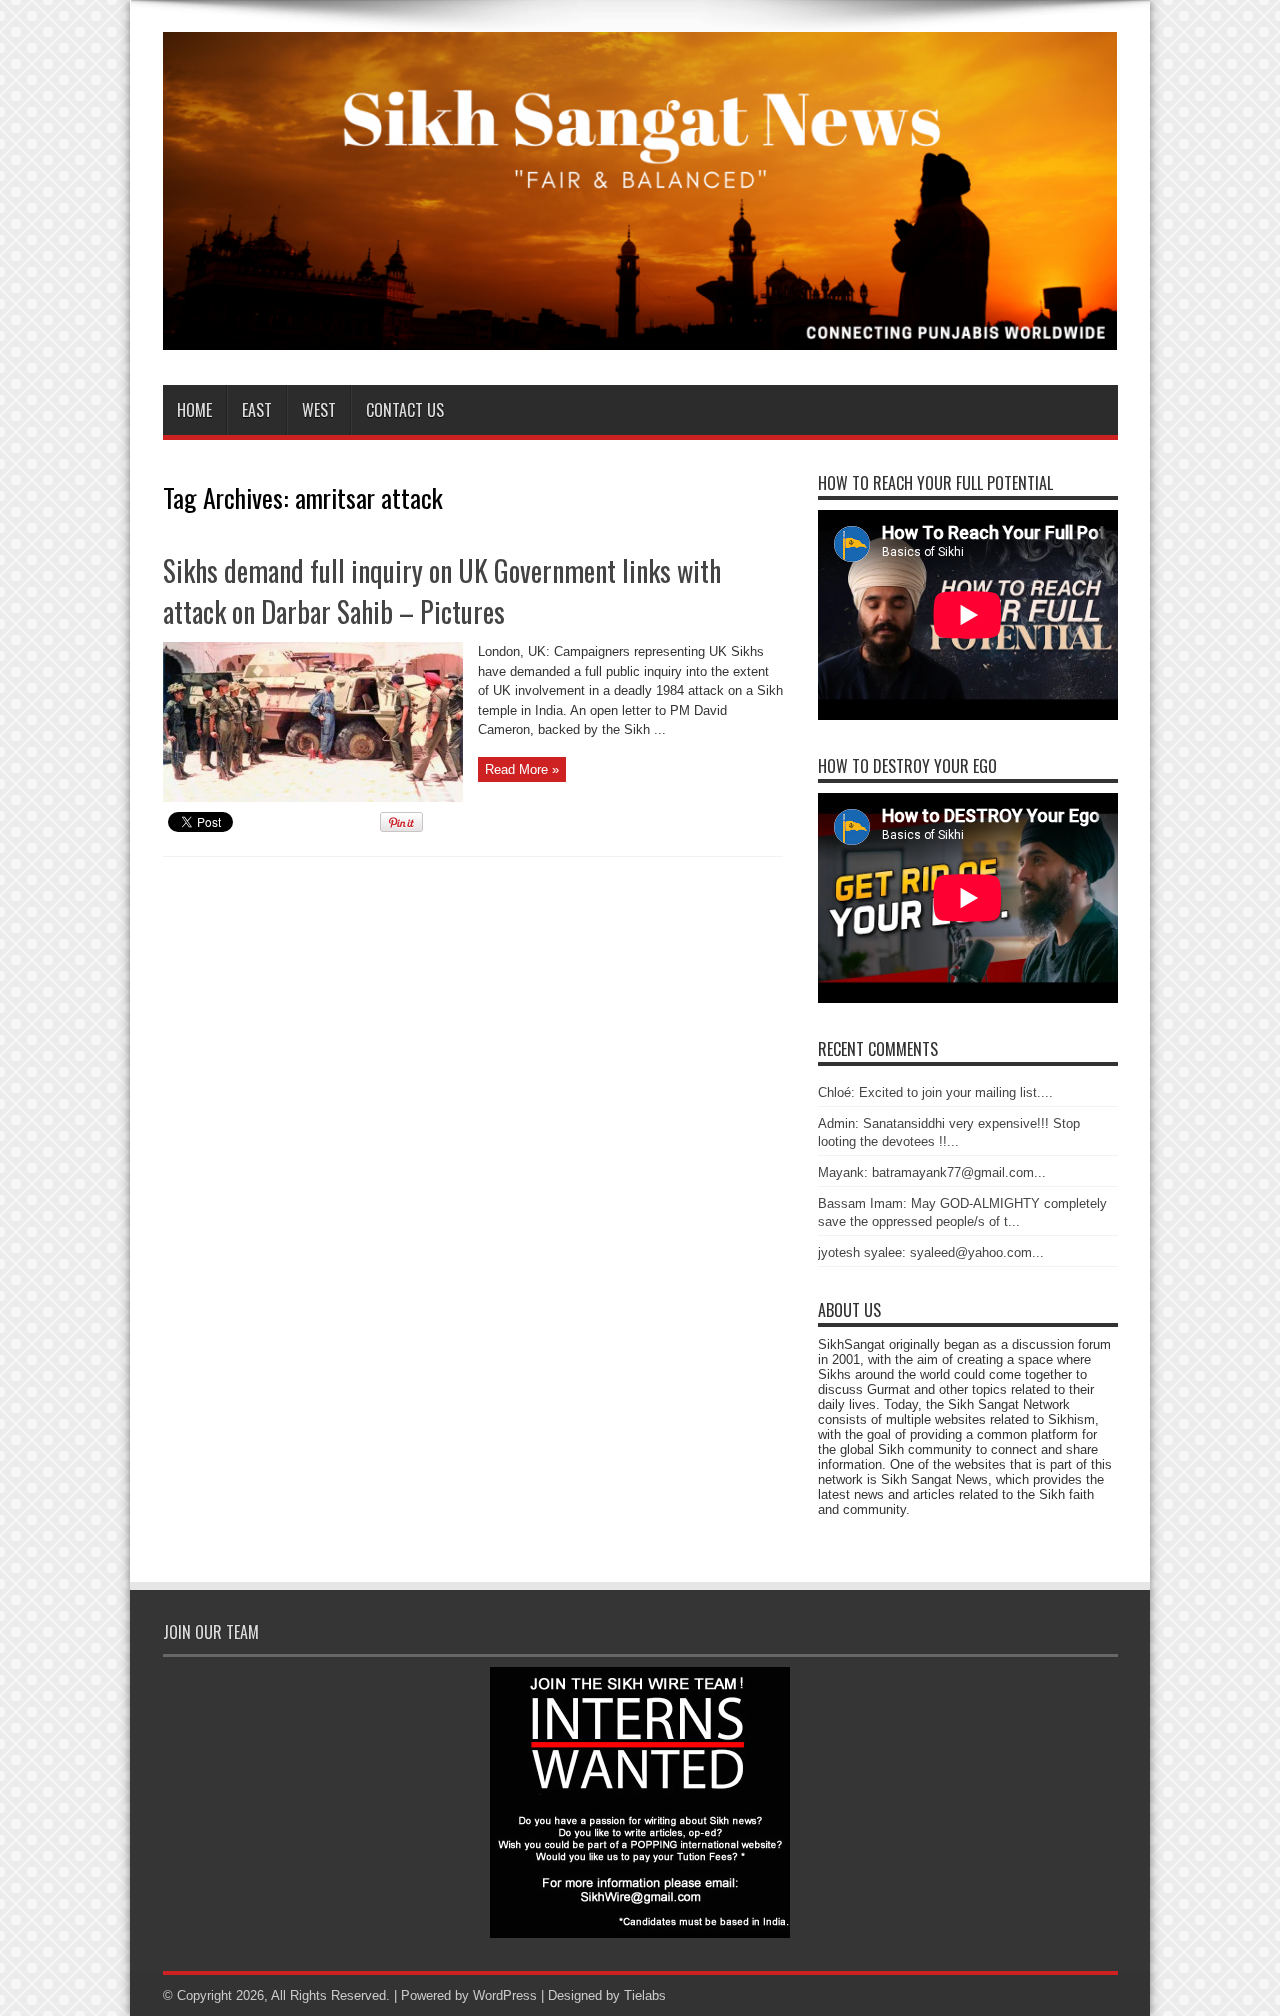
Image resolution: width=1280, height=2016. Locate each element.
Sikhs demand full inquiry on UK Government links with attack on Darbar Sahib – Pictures (442, 591)
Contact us (405, 410)
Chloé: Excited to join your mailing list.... (935, 1092)
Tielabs (645, 1995)
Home (194, 410)
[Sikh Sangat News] (640, 335)
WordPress (505, 1995)
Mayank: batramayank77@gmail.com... (932, 1172)
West (319, 410)
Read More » (522, 769)
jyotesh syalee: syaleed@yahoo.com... (931, 1252)
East (257, 410)
